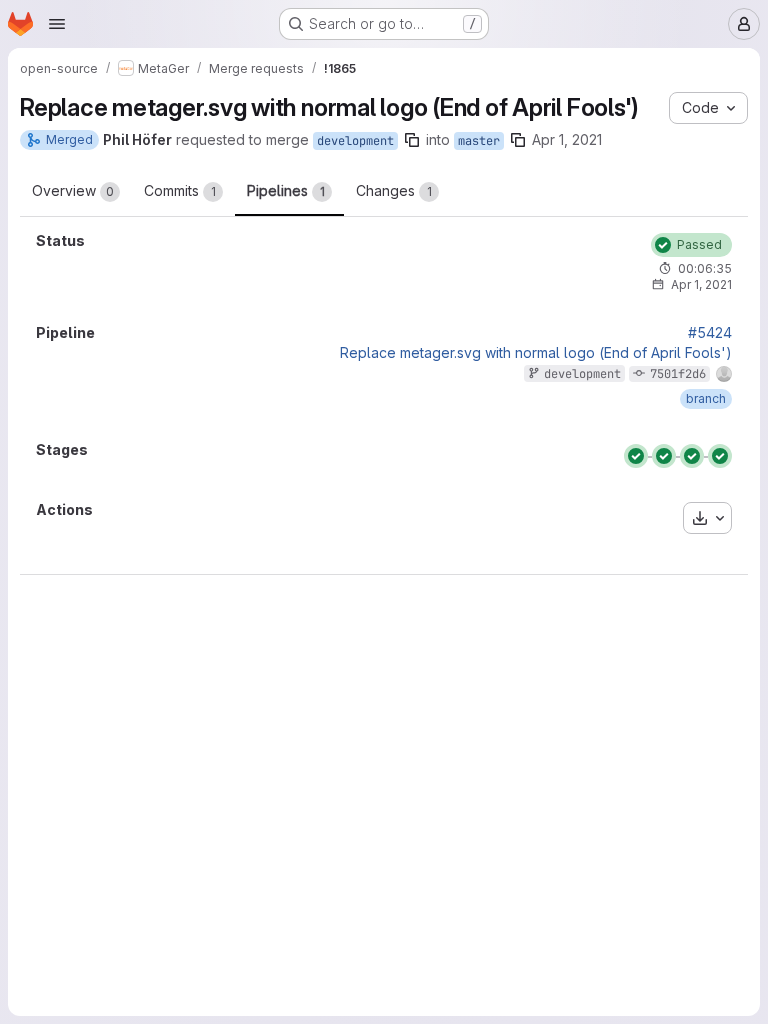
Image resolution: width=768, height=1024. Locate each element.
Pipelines (286, 190)
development (355, 141)
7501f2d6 (678, 374)
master (479, 141)
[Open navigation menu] (57, 24)
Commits (180, 190)
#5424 (710, 333)
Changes (394, 190)
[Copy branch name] (412, 140)
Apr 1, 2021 (567, 139)
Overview (73, 190)
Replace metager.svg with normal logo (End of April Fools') (536, 353)
